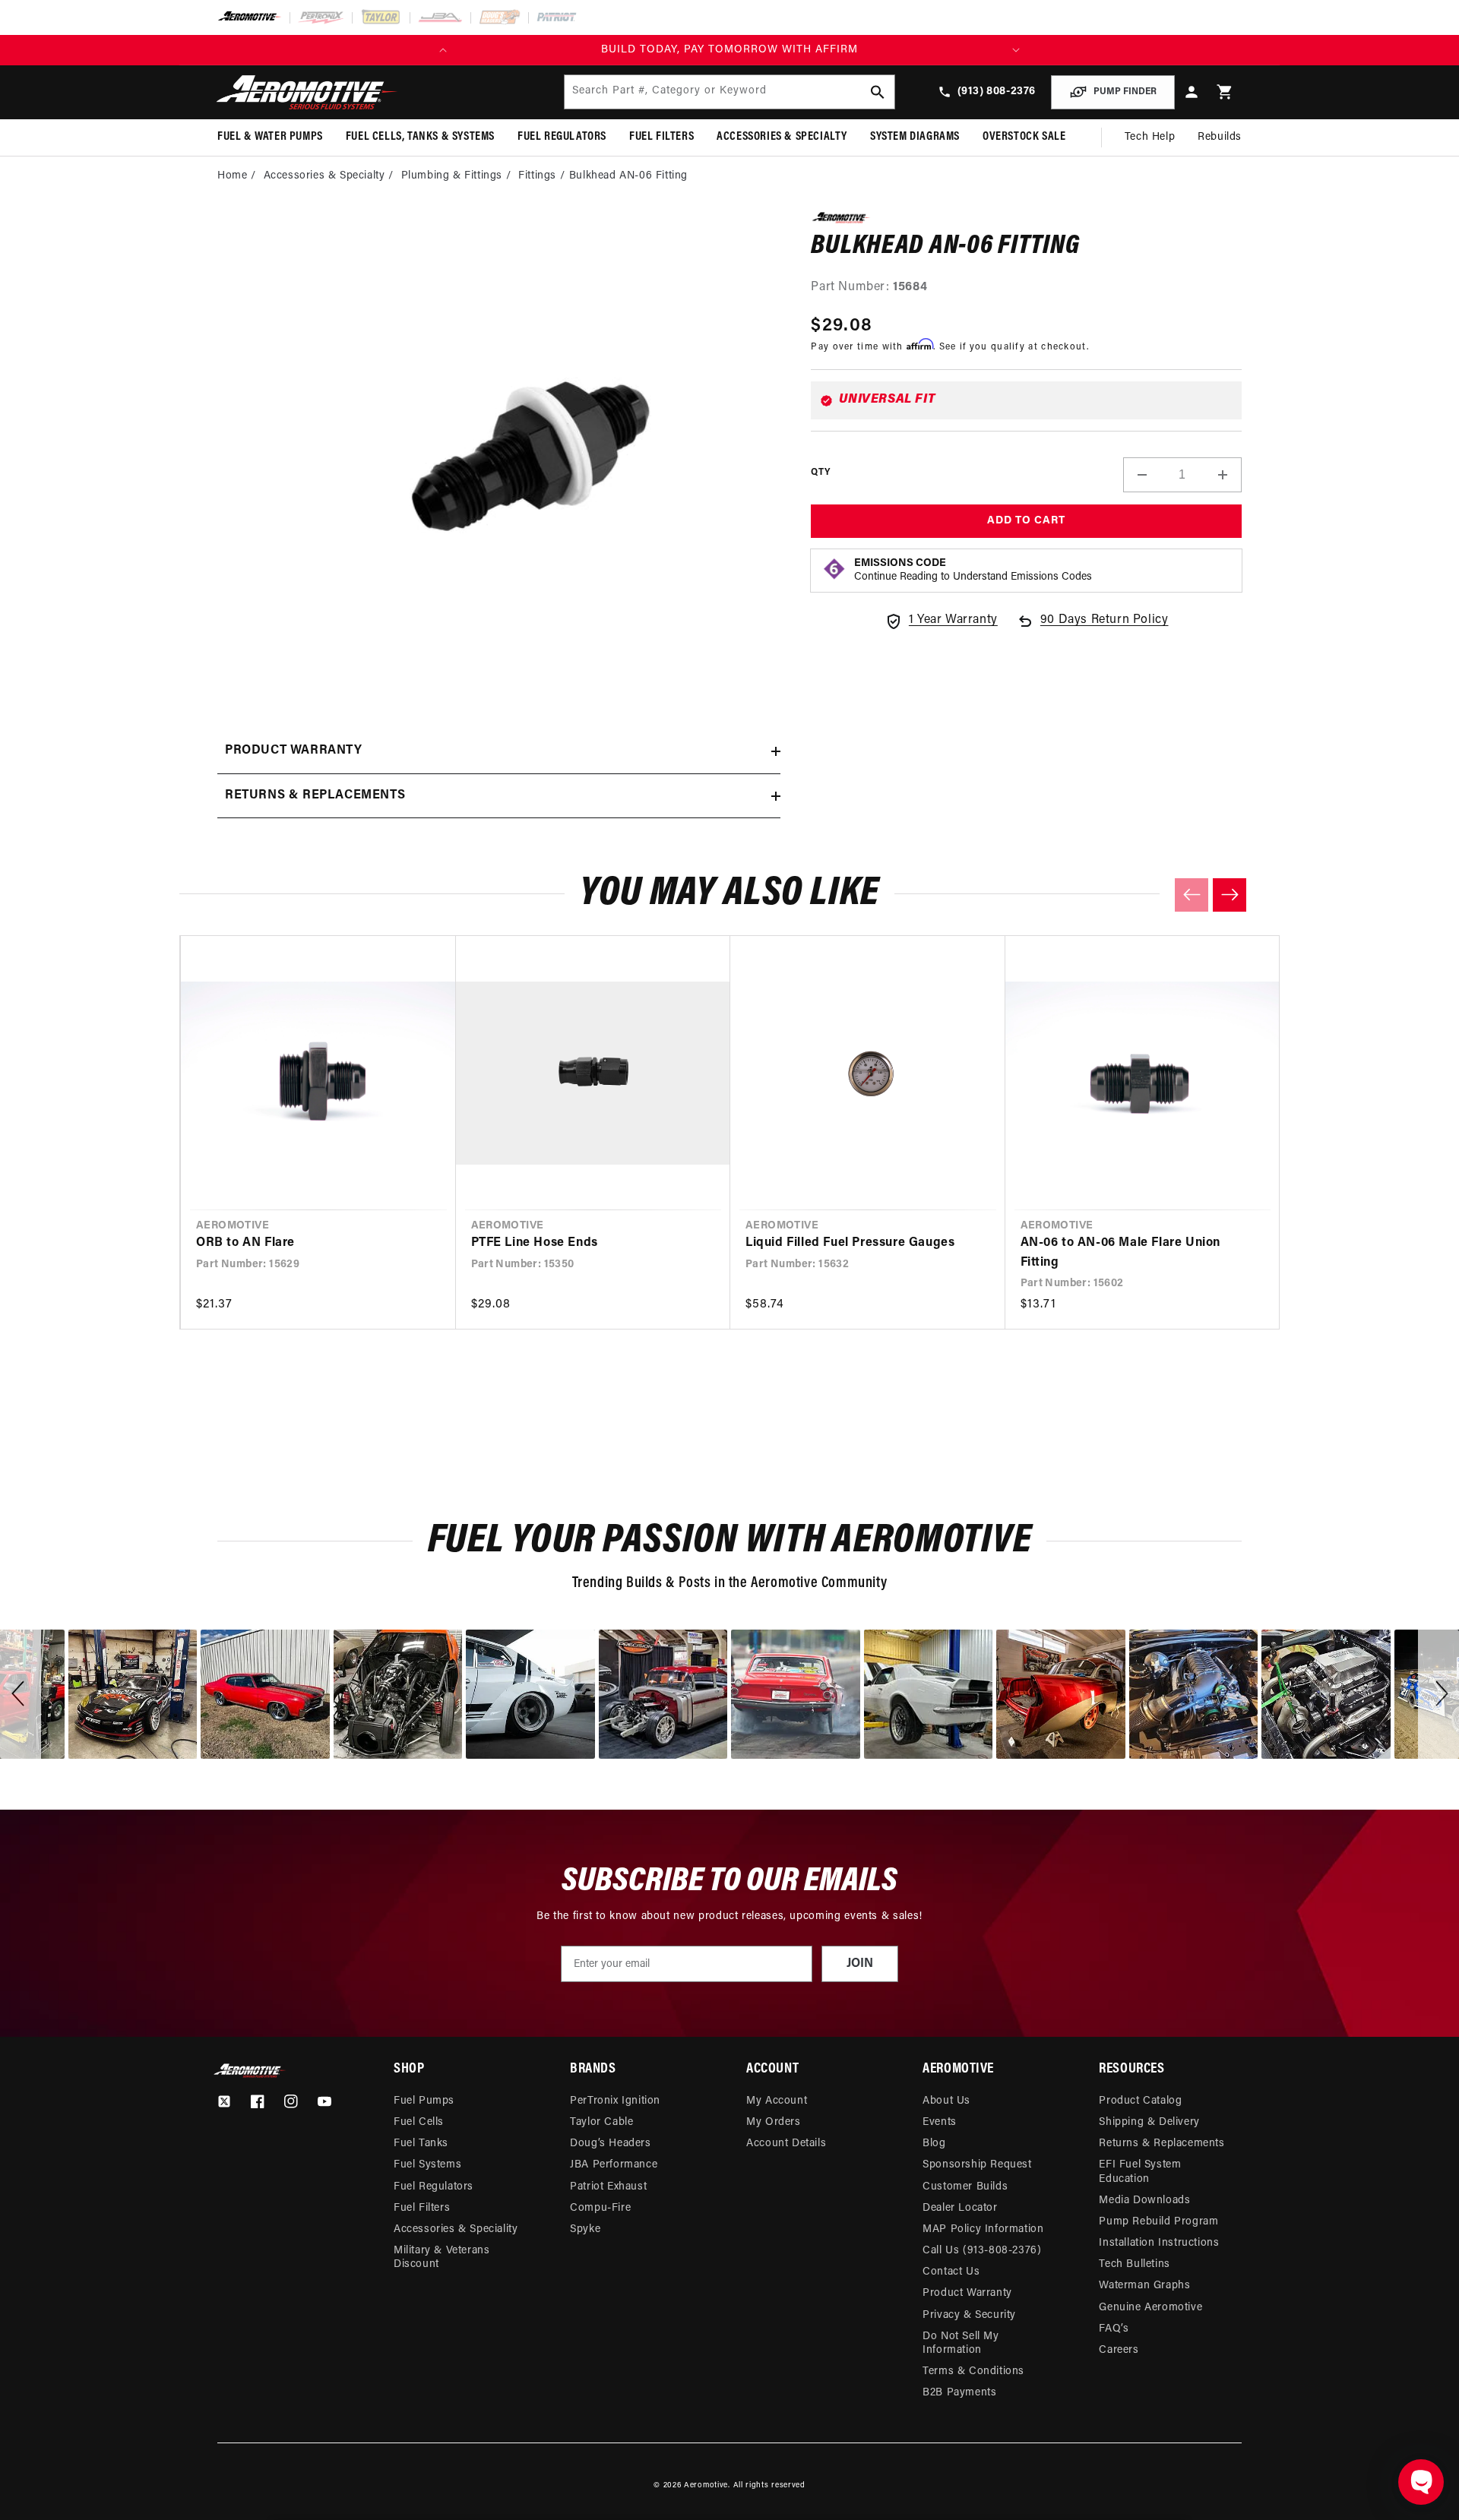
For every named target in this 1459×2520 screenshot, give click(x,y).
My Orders (773, 2122)
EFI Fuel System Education (1140, 2172)
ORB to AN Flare (245, 1243)
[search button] (878, 92)
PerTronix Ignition (615, 2101)
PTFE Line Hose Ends (535, 1243)
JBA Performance (614, 2165)
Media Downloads (1144, 2201)
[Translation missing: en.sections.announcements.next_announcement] (1016, 50)
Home (232, 176)
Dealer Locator (960, 2208)
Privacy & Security (969, 2315)
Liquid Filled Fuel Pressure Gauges (850, 1243)
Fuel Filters (422, 2208)
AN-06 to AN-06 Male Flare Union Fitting (1121, 1253)
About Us (946, 2101)
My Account (777, 2101)
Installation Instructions (1159, 2243)
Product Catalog (1140, 2101)
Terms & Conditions (973, 2371)
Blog (934, 2144)
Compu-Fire (600, 2208)
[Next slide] (1230, 895)
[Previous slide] (1192, 895)
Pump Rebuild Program (1158, 2222)
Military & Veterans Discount (441, 2258)
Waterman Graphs (1144, 2286)
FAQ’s (1114, 2329)
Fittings (537, 176)
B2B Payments (959, 2393)
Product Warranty (967, 2293)
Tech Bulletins (1134, 2264)
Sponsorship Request (977, 2165)
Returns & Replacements (1162, 2144)
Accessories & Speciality (456, 2229)
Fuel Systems (427, 2165)
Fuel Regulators (434, 2187)
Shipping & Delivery (1149, 2122)
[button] (1225, 92)
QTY (820, 473)
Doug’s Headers (610, 2144)
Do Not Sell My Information (961, 2343)
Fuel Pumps (424, 2101)
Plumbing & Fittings (452, 176)
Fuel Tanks (421, 2144)
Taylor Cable (601, 2122)
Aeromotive (706, 2485)
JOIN (860, 1964)
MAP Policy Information (983, 2229)
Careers (1119, 2350)
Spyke (585, 2229)
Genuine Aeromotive (1150, 2308)
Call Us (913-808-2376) (982, 2251)
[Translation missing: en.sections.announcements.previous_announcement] (443, 50)
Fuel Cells (419, 2122)
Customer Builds (965, 2187)
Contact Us (951, 2272)
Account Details (786, 2144)
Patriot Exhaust (608, 2187)
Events (940, 2122)
